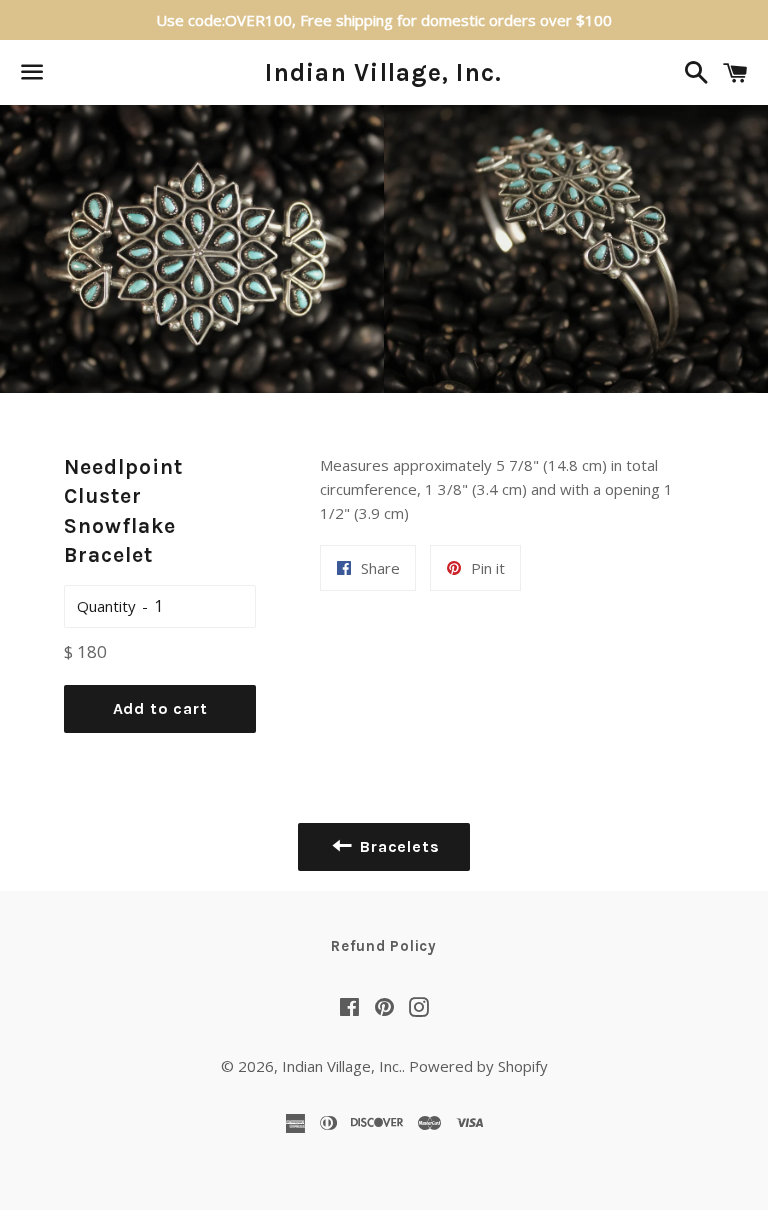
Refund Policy (384, 946)
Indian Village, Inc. (383, 72)
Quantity (106, 606)
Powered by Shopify (478, 1066)
